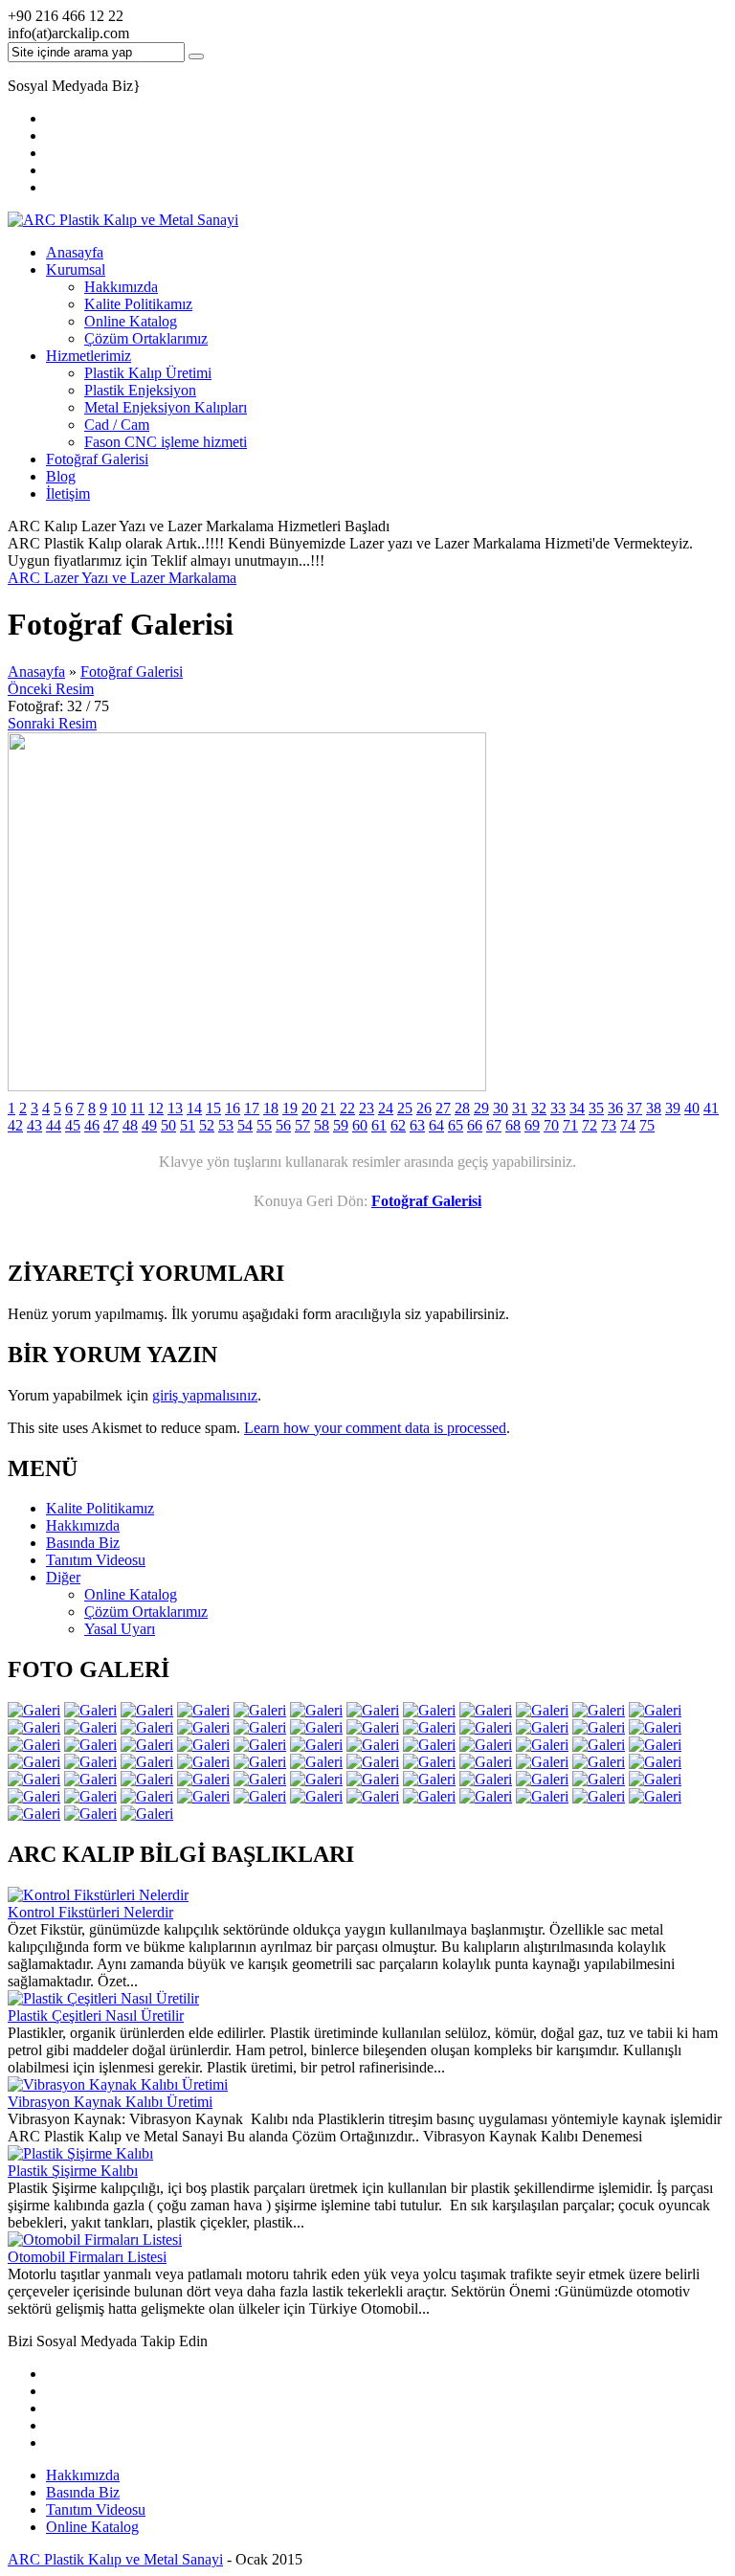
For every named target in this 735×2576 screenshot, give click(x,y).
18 (271, 1108)
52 (207, 1125)
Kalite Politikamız (138, 304)
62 (398, 1125)
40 (692, 1108)
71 (570, 1125)
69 (532, 1125)
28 (462, 1108)
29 (481, 1108)
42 (15, 1125)
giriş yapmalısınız (205, 1395)
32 (539, 1108)
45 (73, 1125)
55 (264, 1125)
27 (443, 1108)
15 (213, 1108)
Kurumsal (76, 269)
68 (513, 1125)
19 (290, 1108)
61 (379, 1125)
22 (347, 1108)
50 (168, 1125)
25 (405, 1108)
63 (417, 1125)
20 (309, 1108)
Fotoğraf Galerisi (97, 459)
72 (590, 1125)
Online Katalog (131, 321)
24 (386, 1108)
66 (475, 1125)
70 (551, 1125)
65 (456, 1125)
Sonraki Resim (52, 723)
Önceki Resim (51, 689)
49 (149, 1125)
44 (54, 1125)
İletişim (68, 493)
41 (711, 1108)
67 (494, 1125)
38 (654, 1108)
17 (252, 1108)
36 (615, 1108)
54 (245, 1125)
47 (111, 1125)
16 (233, 1108)
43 (34, 1125)
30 (501, 1108)
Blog (61, 476)
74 (628, 1125)
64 (436, 1125)
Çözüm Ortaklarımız (146, 338)
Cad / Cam (117, 425)
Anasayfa (75, 252)
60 (360, 1125)
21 (328, 1108)
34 (577, 1108)
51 (188, 1125)
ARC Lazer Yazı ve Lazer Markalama (122, 578)
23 (367, 1108)
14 (194, 1108)
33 (558, 1108)
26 (424, 1108)
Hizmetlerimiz (89, 356)
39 (673, 1108)
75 (647, 1125)
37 (635, 1108)
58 (322, 1125)
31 (520, 1108)
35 (596, 1108)
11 (137, 1108)
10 (119, 1108)
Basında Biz (83, 2492)
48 (130, 1125)
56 (283, 1125)
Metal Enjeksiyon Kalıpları (166, 407)
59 (341, 1125)
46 (92, 1125)
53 (226, 1125)
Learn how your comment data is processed (375, 1428)
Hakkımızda (121, 287)
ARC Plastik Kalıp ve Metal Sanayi (115, 2559)
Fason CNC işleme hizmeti (166, 442)
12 (156, 1108)
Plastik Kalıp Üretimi (148, 373)
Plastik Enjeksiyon (140, 390)
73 (609, 1125)
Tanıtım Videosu (96, 2509)
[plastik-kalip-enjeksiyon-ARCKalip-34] (247, 1086)
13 (175, 1108)
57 (302, 1125)
